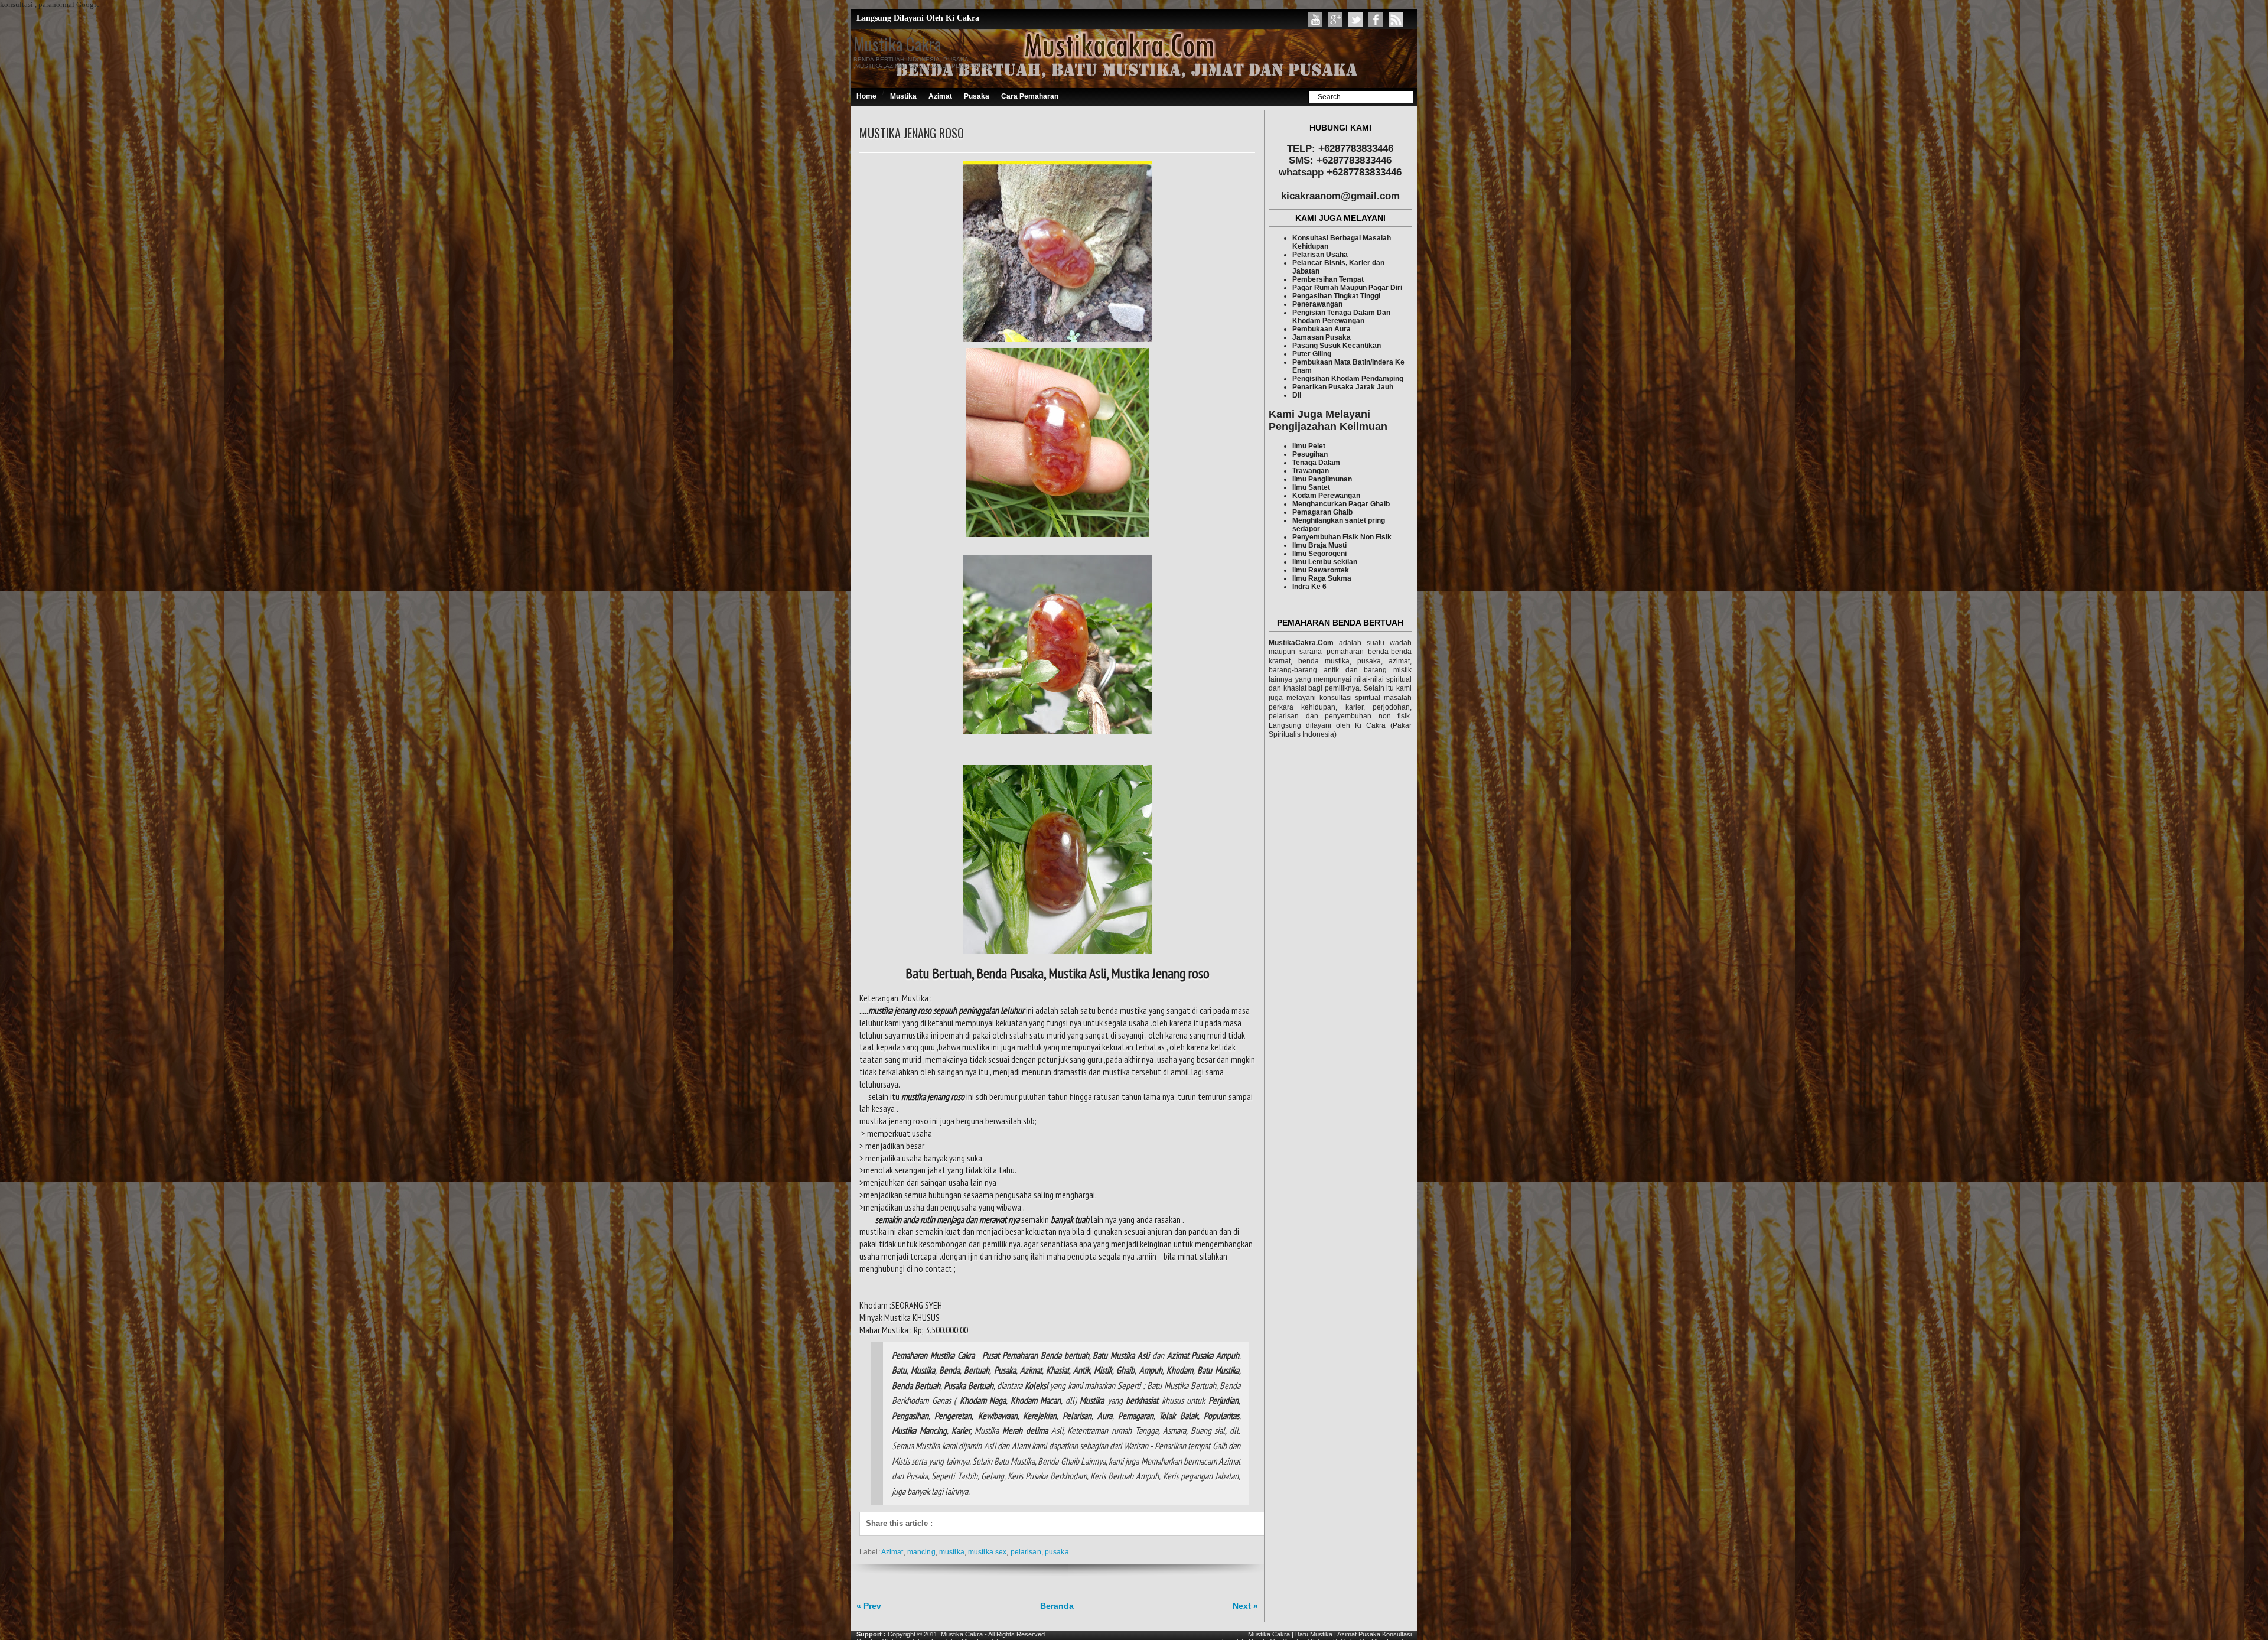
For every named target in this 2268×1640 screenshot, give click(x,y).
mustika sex (987, 1552)
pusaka (1057, 1552)
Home (866, 96)
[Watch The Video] (1315, 19)
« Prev (869, 1606)
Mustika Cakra (897, 44)
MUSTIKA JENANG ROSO (912, 133)
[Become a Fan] (1376, 19)
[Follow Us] (1355, 19)
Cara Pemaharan (1030, 96)
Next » (1245, 1606)
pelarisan (1026, 1552)
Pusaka (977, 96)
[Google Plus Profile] (1335, 19)
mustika (952, 1552)
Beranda (1057, 1606)
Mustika (903, 96)
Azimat (940, 96)
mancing (921, 1552)
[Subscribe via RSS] (1396, 19)
